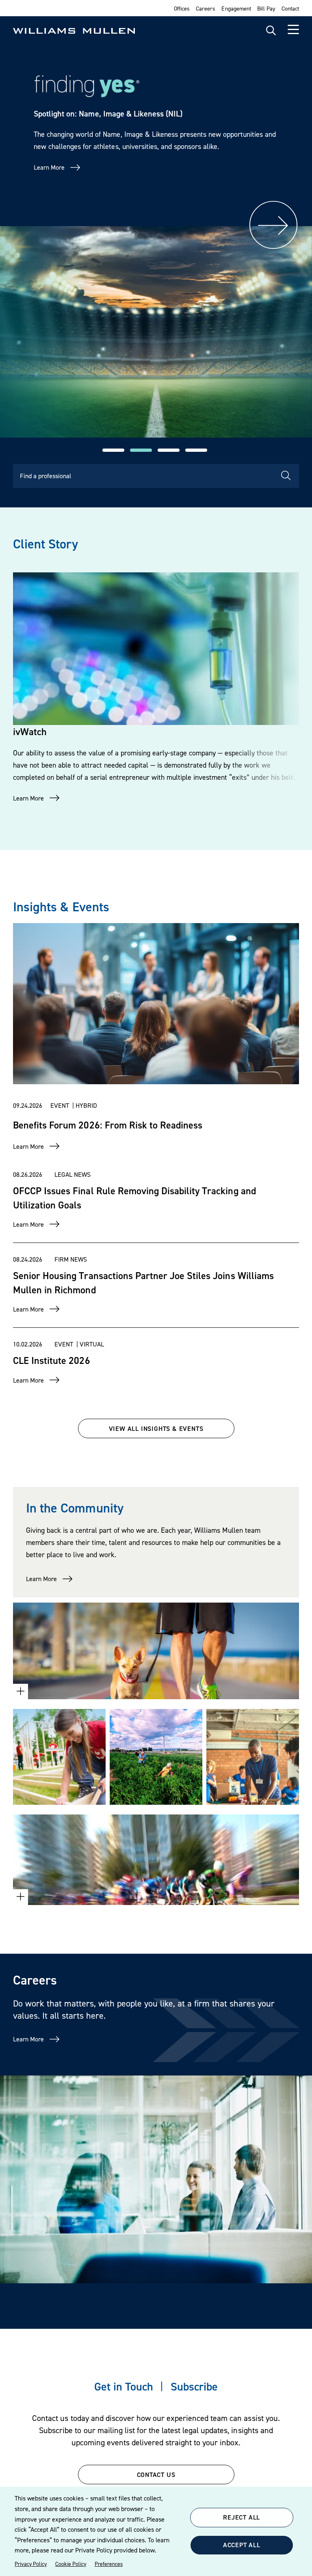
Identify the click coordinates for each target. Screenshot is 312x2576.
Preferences (109, 2564)
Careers (206, 8)
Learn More (49, 167)
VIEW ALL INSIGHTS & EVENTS (156, 1428)
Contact (290, 8)
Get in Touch (124, 2386)
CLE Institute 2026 (52, 1360)
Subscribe (194, 2386)
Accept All (242, 2545)
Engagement (236, 8)
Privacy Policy (31, 2564)
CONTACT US (156, 2475)
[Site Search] (271, 31)
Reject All (242, 2517)
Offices (182, 8)
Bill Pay (266, 8)
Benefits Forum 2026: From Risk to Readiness (108, 1125)
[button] (113, 450)
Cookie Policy (71, 2564)
